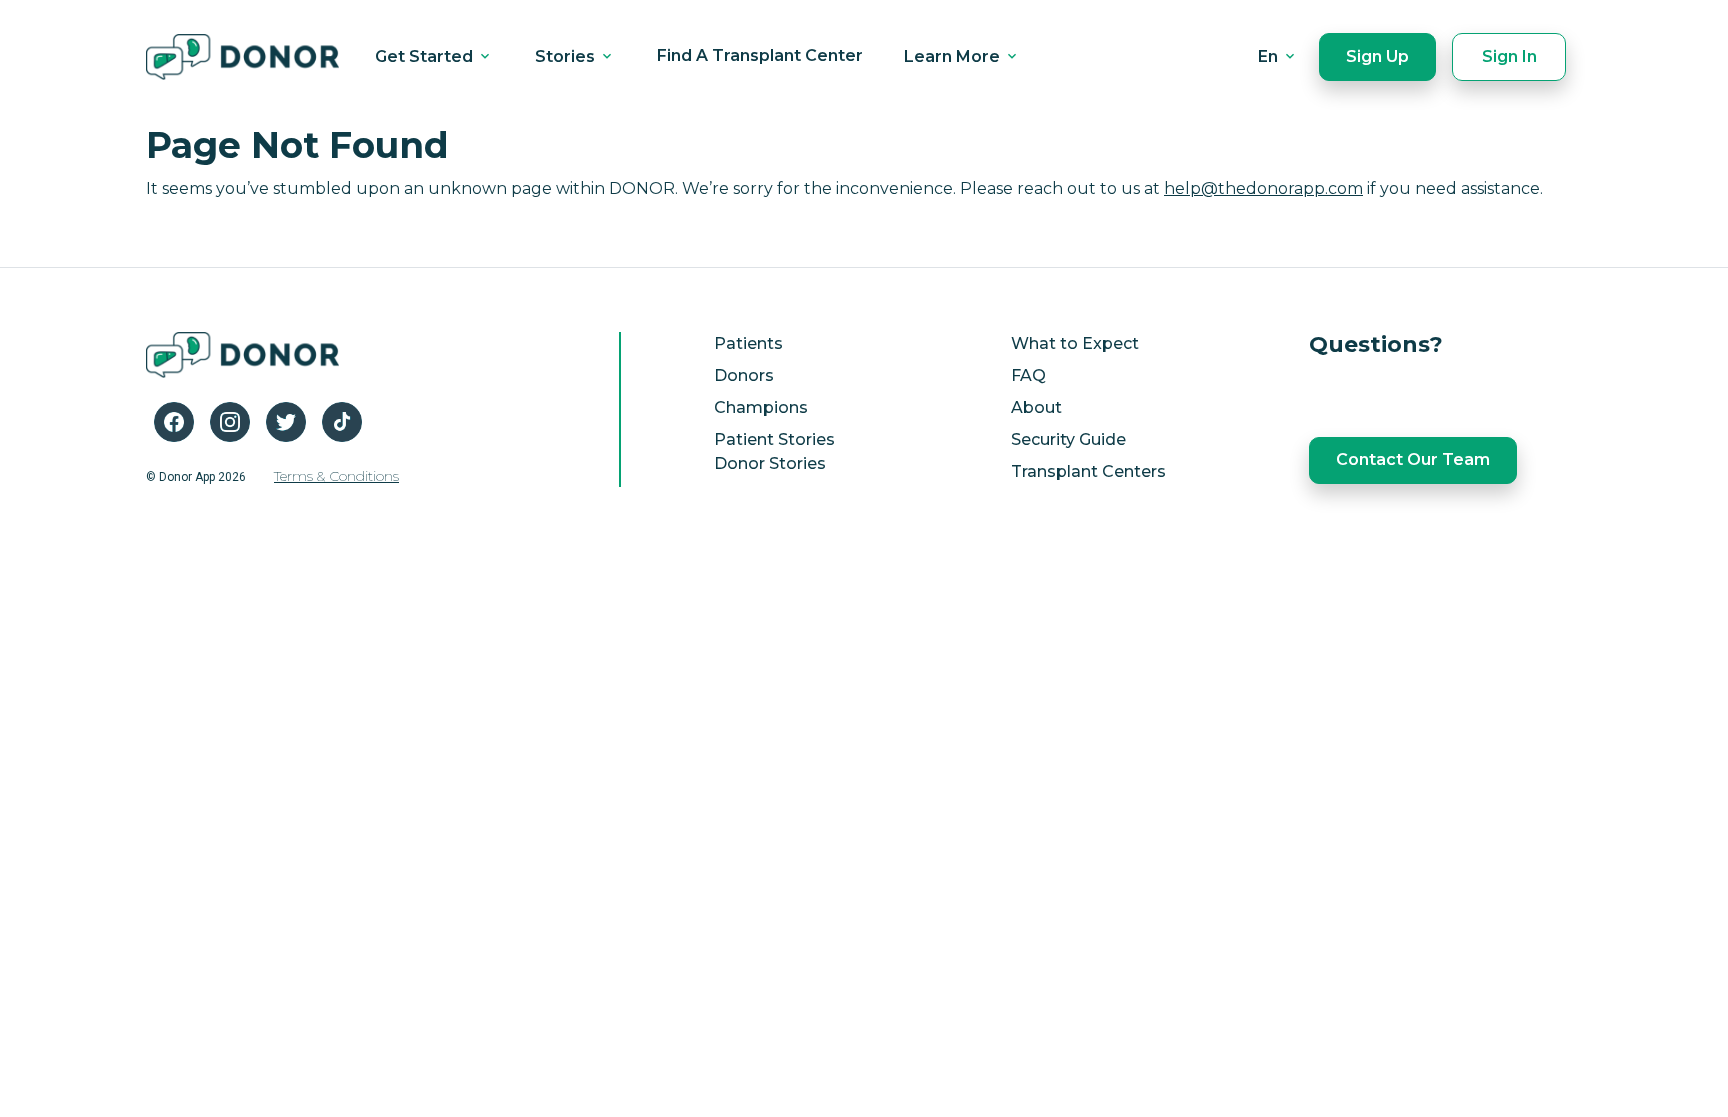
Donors (744, 375)
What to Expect (1075, 343)
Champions (761, 407)
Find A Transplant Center (760, 55)
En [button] (1270, 56)
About (1036, 407)
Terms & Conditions (336, 476)
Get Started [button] (426, 56)
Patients (748, 343)
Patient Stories (774, 439)
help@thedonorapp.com (1263, 188)
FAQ (1028, 375)
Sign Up (1377, 56)
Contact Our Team (1413, 459)
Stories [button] (567, 56)
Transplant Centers (1088, 471)
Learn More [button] (954, 56)
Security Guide (1068, 439)
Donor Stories (770, 463)
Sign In (1509, 56)
